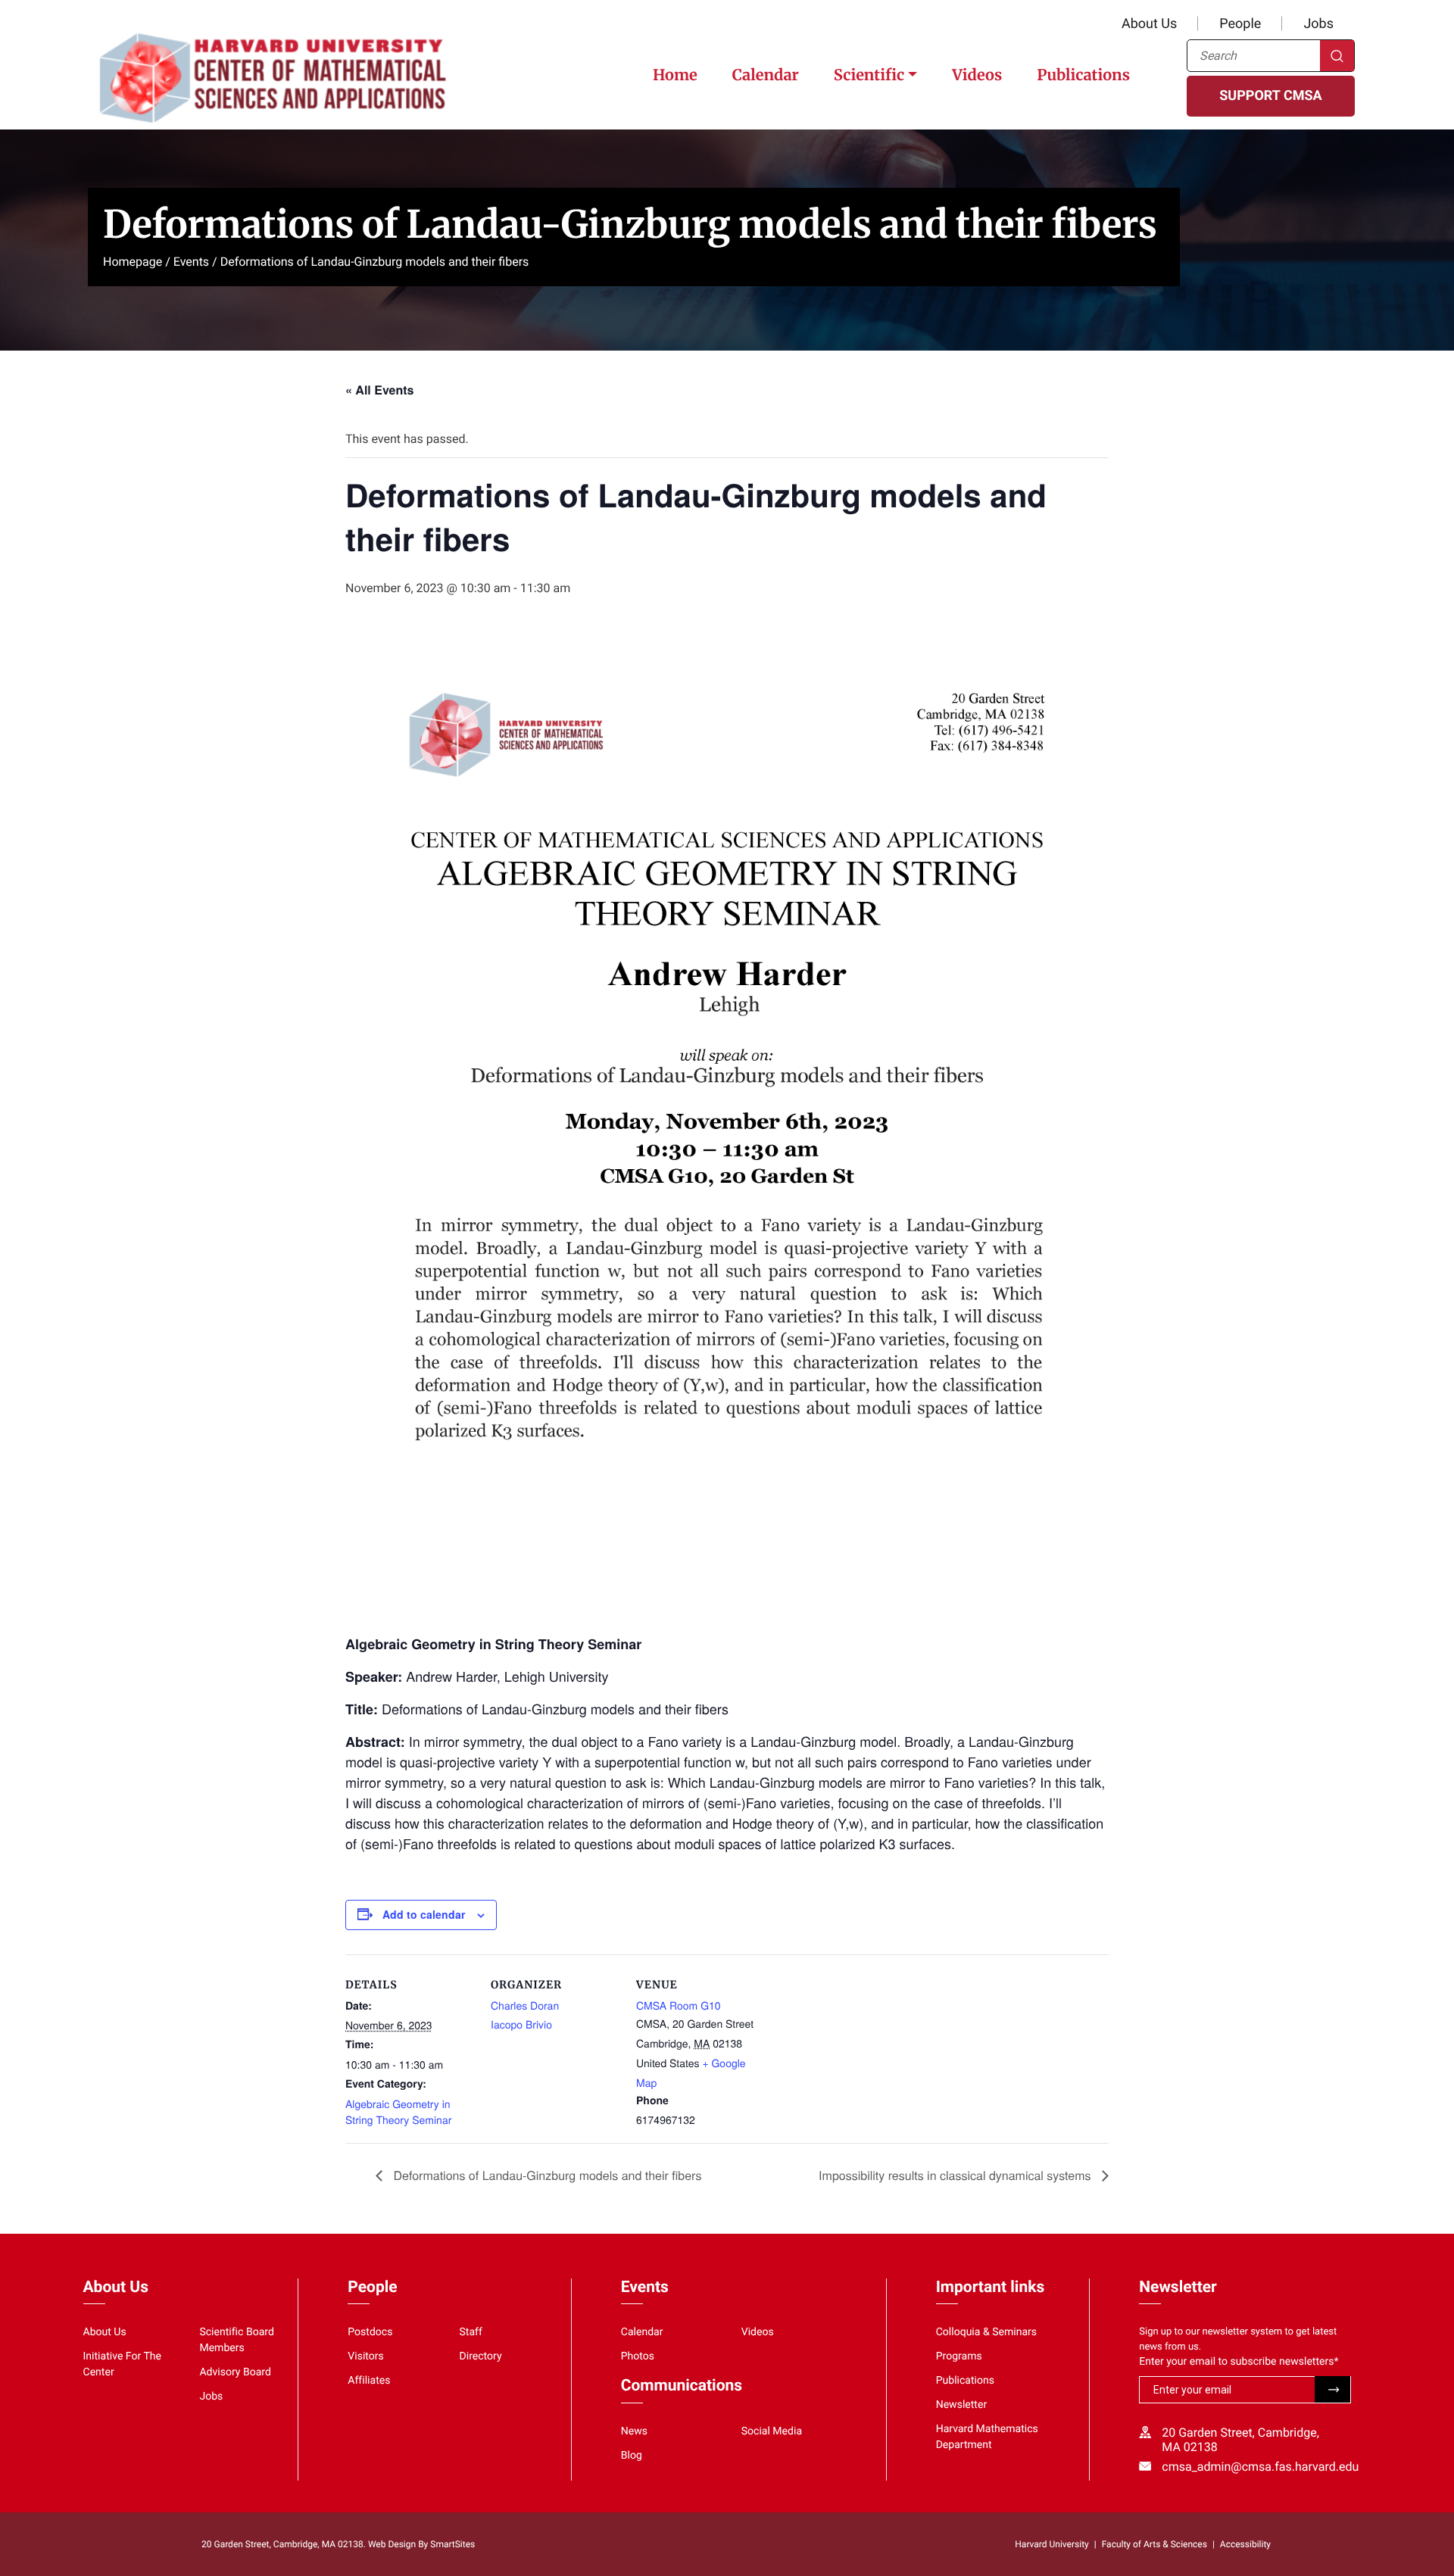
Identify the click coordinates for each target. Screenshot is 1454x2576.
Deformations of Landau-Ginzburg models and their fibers (546, 2175)
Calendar (766, 75)
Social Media (772, 2431)
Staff (471, 2332)
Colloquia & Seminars (986, 2332)
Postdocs (370, 2332)
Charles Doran (525, 2005)
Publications (1083, 75)
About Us (1149, 24)
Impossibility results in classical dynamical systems (956, 2175)
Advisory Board (235, 2372)
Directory (481, 2356)
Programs (959, 2356)
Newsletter (962, 2405)
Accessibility (1245, 2544)
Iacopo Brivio (521, 2024)
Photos (638, 2356)
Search (1337, 56)
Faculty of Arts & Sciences (1154, 2544)
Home (675, 75)
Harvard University (1051, 2544)
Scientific (869, 75)
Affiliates (369, 2381)
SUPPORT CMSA (1270, 96)
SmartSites (452, 2544)
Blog (632, 2456)
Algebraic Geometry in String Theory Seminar (398, 2111)
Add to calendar (424, 1914)
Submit (1332, 2389)
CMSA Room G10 (679, 2005)
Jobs (1318, 24)
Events (191, 262)
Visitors (366, 2356)
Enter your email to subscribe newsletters (1239, 2362)
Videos (977, 75)
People (1240, 24)
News (634, 2431)
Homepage (133, 262)
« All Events (379, 390)
